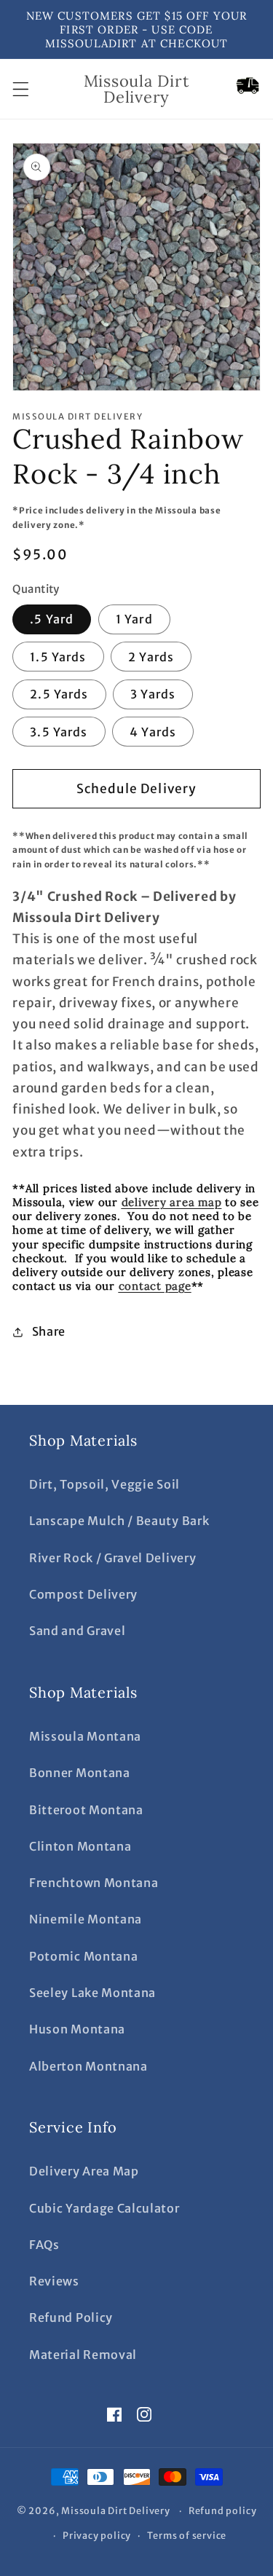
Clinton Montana (80, 1846)
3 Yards (153, 694)
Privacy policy (97, 2536)
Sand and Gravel (77, 1631)
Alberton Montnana (88, 2066)
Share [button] (49, 1331)
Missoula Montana (85, 1736)
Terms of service (187, 2536)
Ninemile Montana (86, 1919)
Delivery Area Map (84, 2171)
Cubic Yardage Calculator (104, 2208)
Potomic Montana (83, 1956)
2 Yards (151, 657)
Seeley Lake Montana (92, 1993)
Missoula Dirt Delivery (116, 2511)
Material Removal (83, 2355)
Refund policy (222, 2511)
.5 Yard (52, 619)
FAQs (44, 2245)
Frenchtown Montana (94, 1883)
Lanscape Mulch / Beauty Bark (119, 1521)
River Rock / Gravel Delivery (112, 1558)
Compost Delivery (83, 1594)
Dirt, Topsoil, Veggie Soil (104, 1484)
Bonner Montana (80, 1773)
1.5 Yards (58, 657)
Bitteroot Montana (86, 1810)
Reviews (54, 2281)
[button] (21, 89)
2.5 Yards (59, 694)
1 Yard (134, 619)
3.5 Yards (59, 732)
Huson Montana (77, 2029)
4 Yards (153, 732)
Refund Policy (71, 2317)
